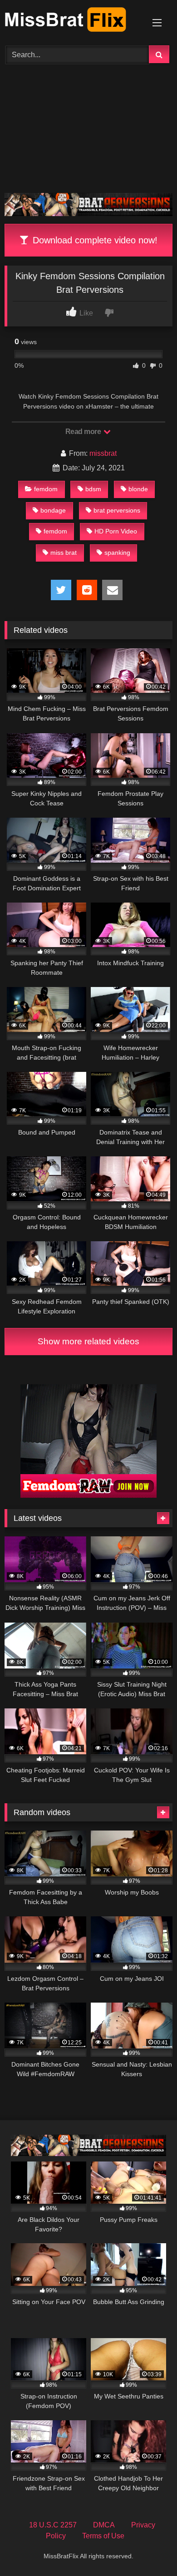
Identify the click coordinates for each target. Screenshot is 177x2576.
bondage (53, 510)
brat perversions (117, 510)
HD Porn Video (116, 531)
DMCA (104, 2525)
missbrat (103, 453)
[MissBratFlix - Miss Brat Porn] (73, 21)
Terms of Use (103, 2536)
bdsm (93, 489)
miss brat (64, 553)
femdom (46, 489)
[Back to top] (149, 2549)
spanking (117, 553)
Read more (84, 432)
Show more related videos (88, 1341)
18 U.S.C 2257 (53, 2525)
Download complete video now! (94, 240)
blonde (138, 489)
